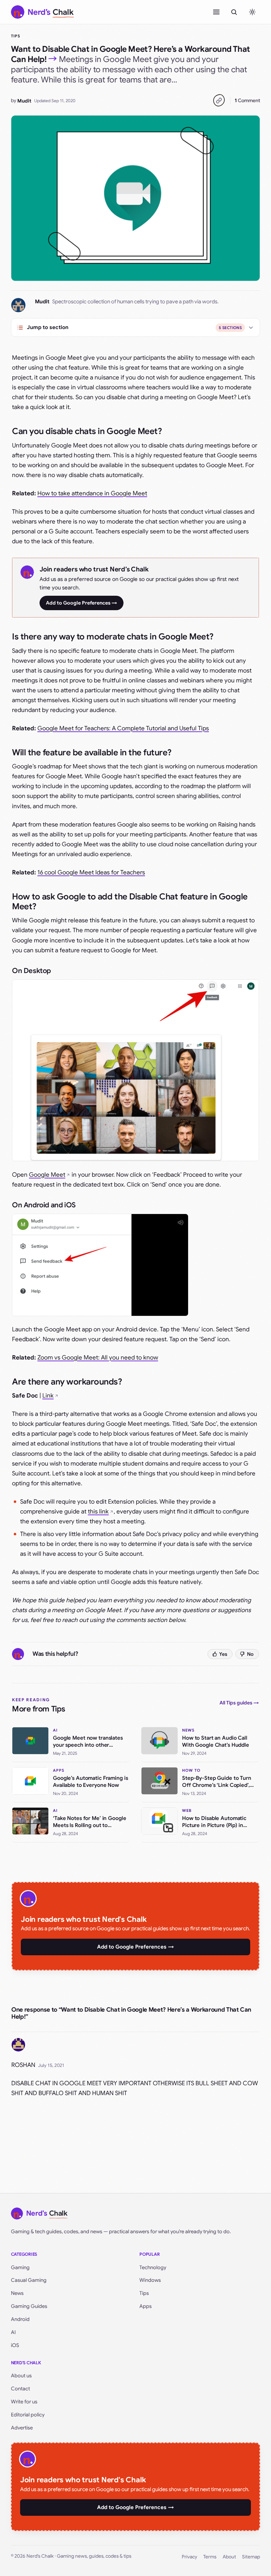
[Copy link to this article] (219, 100)
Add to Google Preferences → (82, 603)
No (250, 1654)
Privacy (189, 2557)
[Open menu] (216, 12)
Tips (16, 36)
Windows (150, 2280)
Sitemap (251, 2557)
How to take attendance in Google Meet (92, 493)
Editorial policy (28, 2415)
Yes (223, 1654)
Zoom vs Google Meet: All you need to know (98, 1358)
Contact (20, 2389)
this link (98, 1512)
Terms (210, 2557)
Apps (146, 2306)
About (229, 2557)
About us (21, 2376)
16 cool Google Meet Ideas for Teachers (91, 872)
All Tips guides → (239, 1703)
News (17, 2293)
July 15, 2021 (51, 2065)
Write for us (24, 2402)
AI (13, 2332)
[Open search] (234, 12)
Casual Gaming (29, 2280)
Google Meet (47, 1175)
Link (48, 1396)
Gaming (20, 2267)
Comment (247, 100)
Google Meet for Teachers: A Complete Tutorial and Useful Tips (123, 728)
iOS (15, 2345)
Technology (153, 2267)
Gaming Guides (29, 2306)
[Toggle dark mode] (252, 12)
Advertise (22, 2428)
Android (20, 2319)
